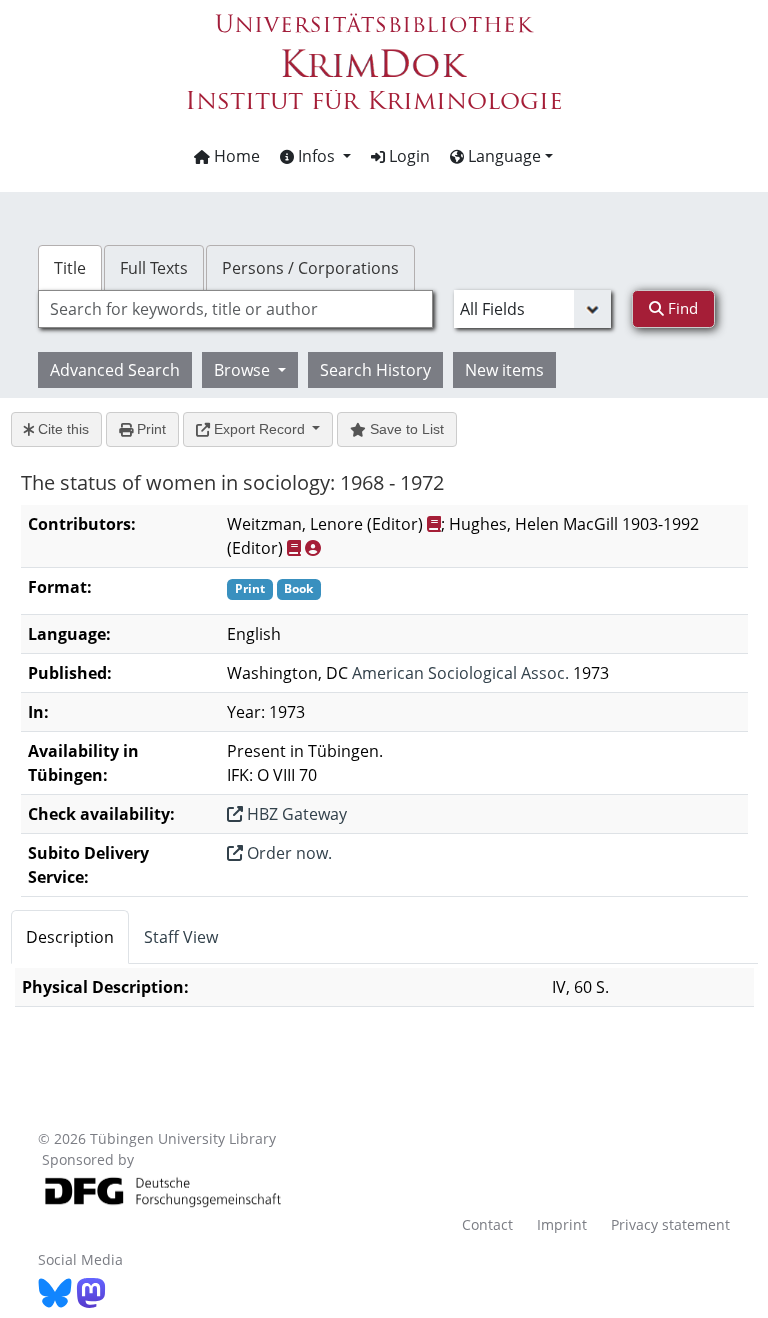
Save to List (405, 429)
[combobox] (235, 309)
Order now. (287, 853)
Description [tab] (70, 937)
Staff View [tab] (181, 937)
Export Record (259, 429)
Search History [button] (375, 370)
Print (149, 429)
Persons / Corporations (310, 268)
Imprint (562, 1224)
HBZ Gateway (295, 814)
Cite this (61, 429)
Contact (487, 1224)
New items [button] (504, 370)
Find (681, 308)
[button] (315, 156)
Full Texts (154, 268)
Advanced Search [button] (115, 370)
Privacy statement (670, 1224)
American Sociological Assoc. (460, 673)
